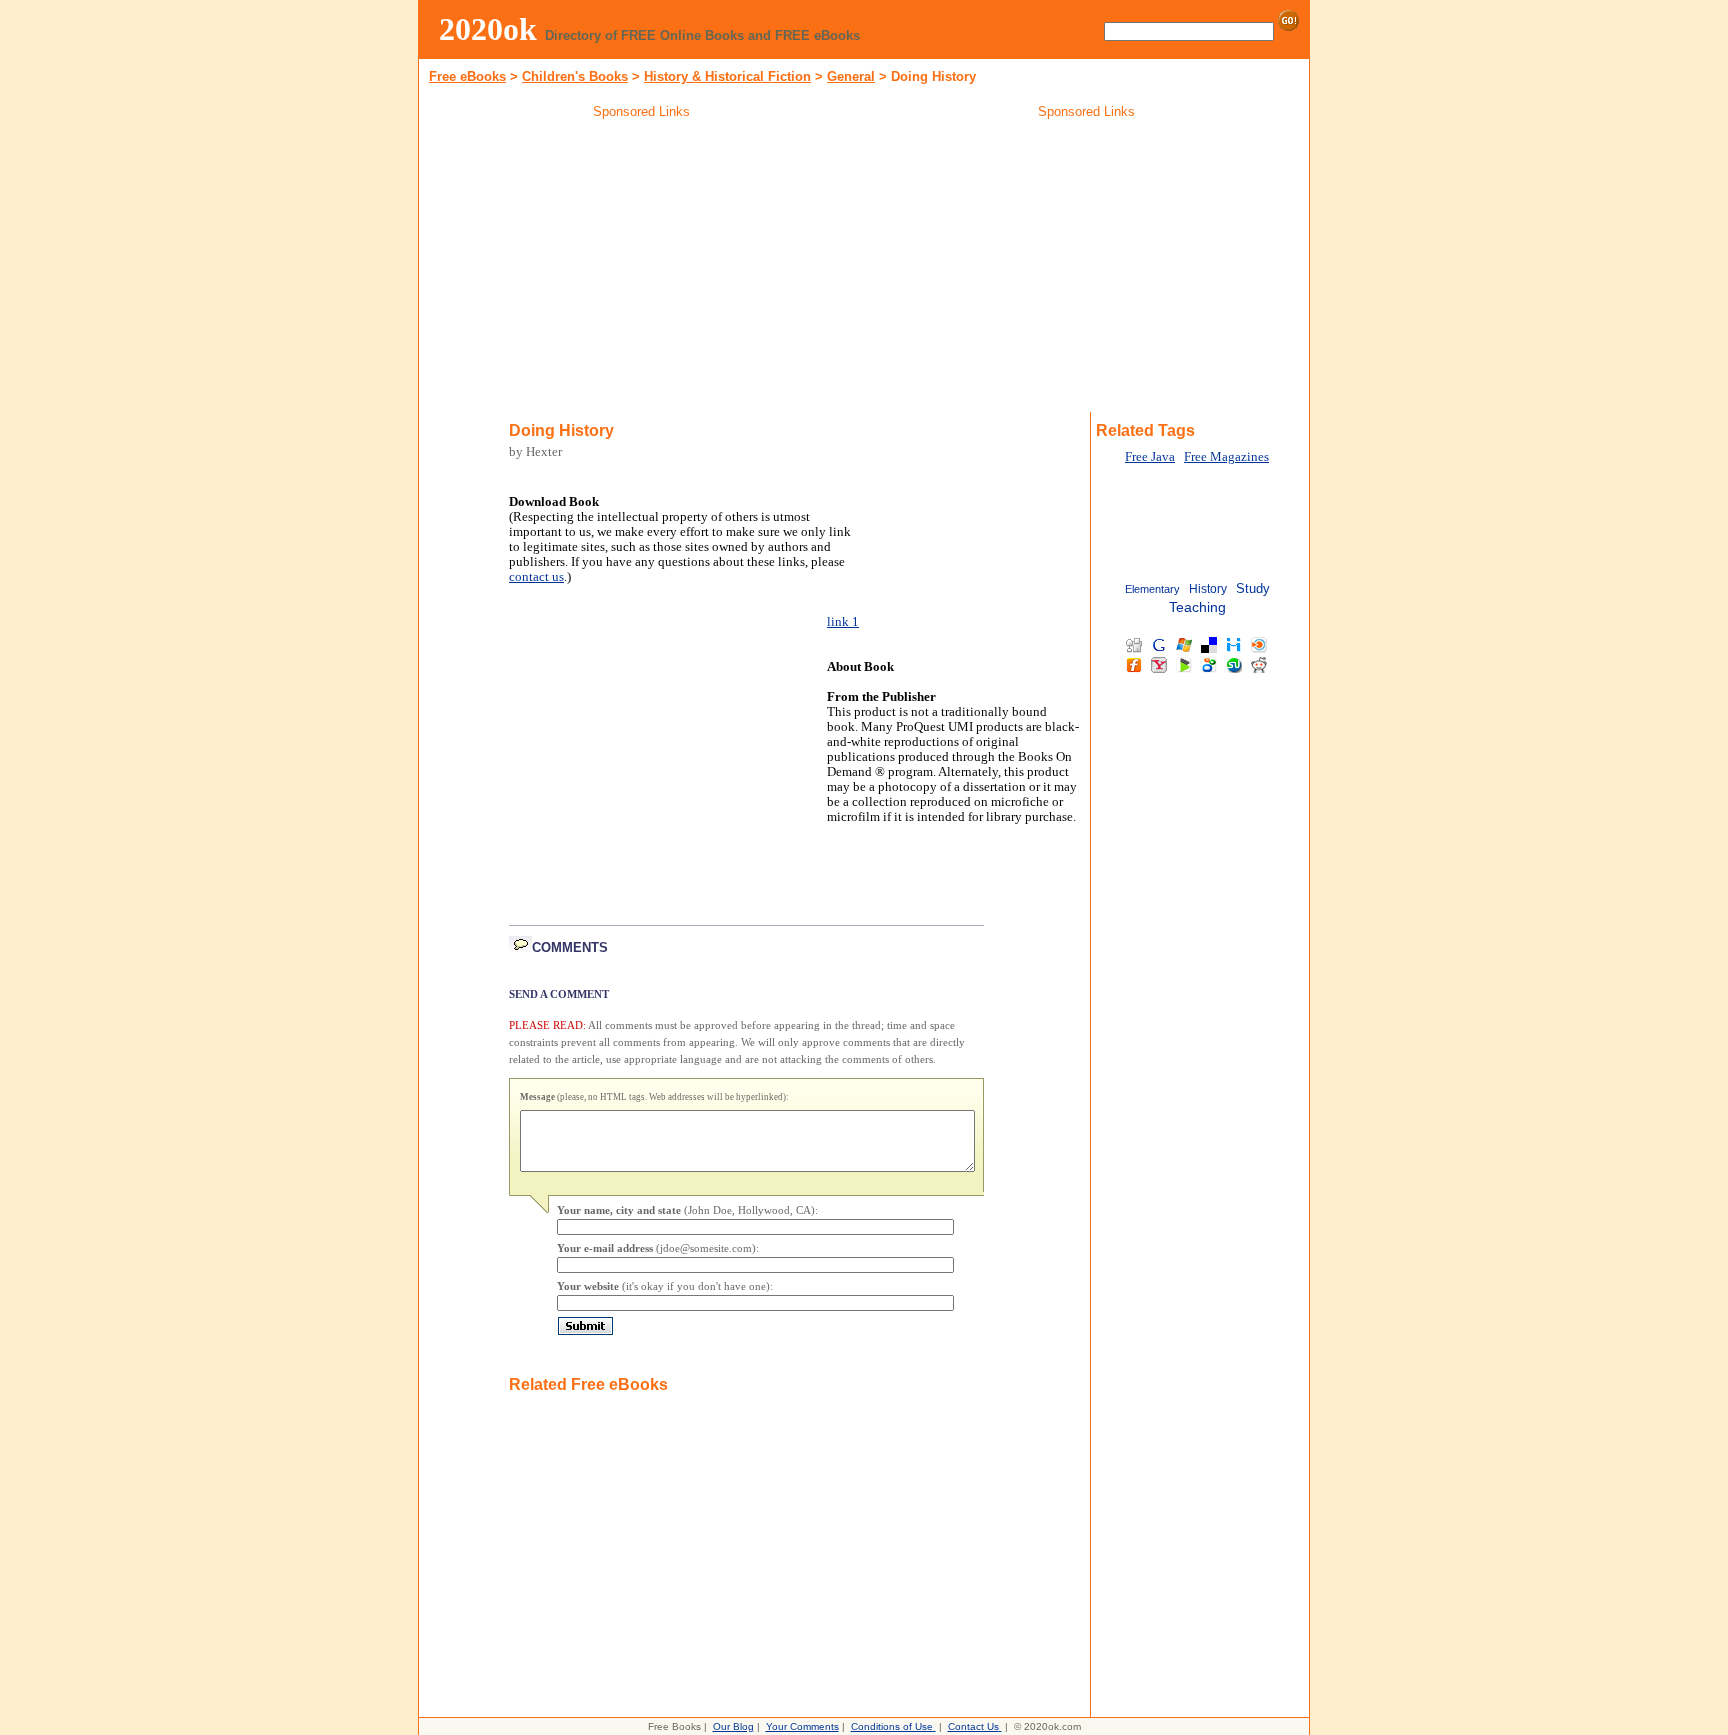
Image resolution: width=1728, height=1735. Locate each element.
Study (1253, 588)
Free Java (1150, 457)
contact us (536, 577)
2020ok (488, 29)
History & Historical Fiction (727, 76)
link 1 (843, 622)
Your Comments (802, 1726)
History (1208, 589)
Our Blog (733, 1726)
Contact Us (973, 1726)
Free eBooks (467, 76)
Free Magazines (1226, 457)
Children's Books (575, 76)
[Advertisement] (642, 269)
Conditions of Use (892, 1726)
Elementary (1152, 589)
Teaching (1197, 607)
